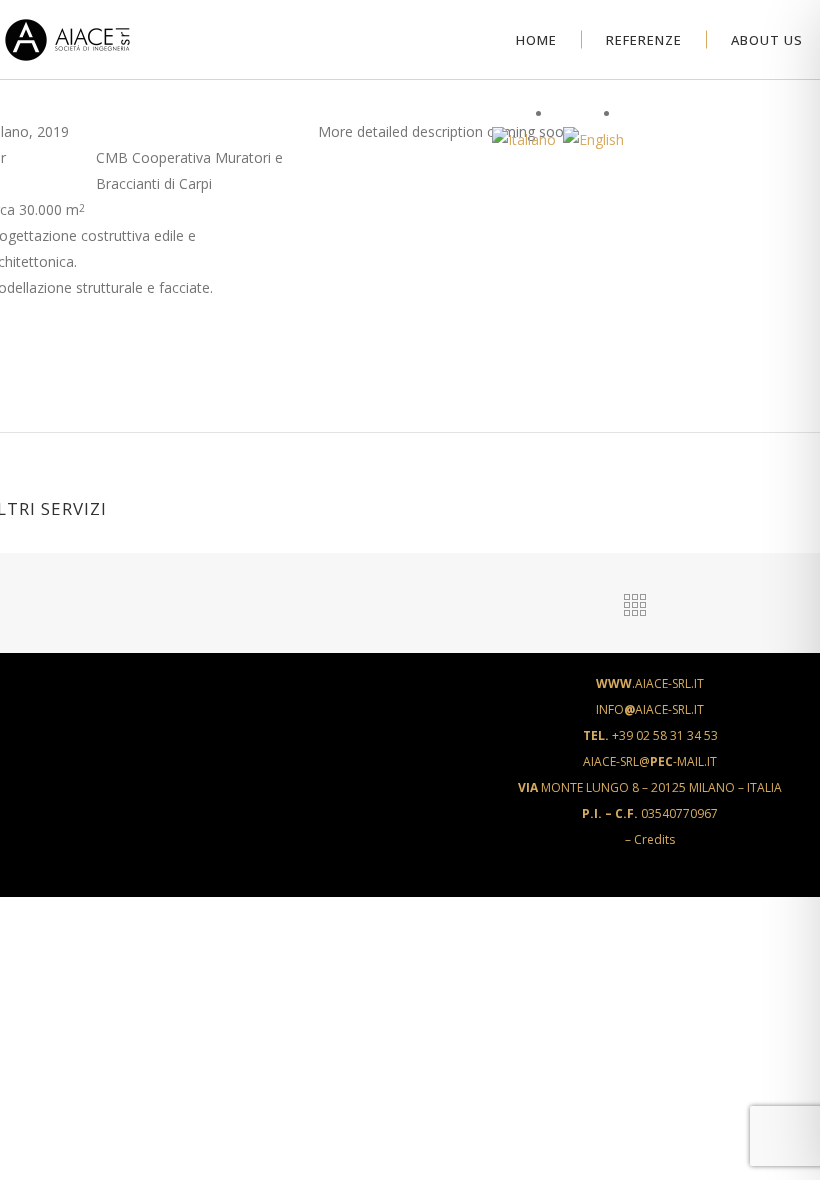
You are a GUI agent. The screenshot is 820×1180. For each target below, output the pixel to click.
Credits (654, 839)
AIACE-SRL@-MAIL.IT (650, 761)
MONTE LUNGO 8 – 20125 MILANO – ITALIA (650, 787)
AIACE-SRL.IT (650, 683)
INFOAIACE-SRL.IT (650, 709)
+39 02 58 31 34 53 (650, 735)
